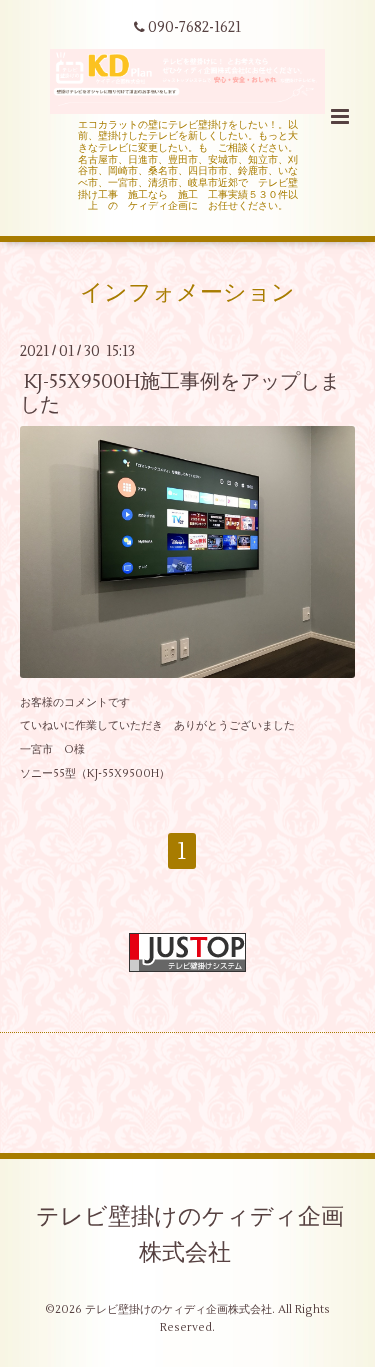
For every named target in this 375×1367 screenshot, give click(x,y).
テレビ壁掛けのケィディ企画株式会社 (190, 1235)
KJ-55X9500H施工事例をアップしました (180, 392)
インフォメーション (187, 293)
